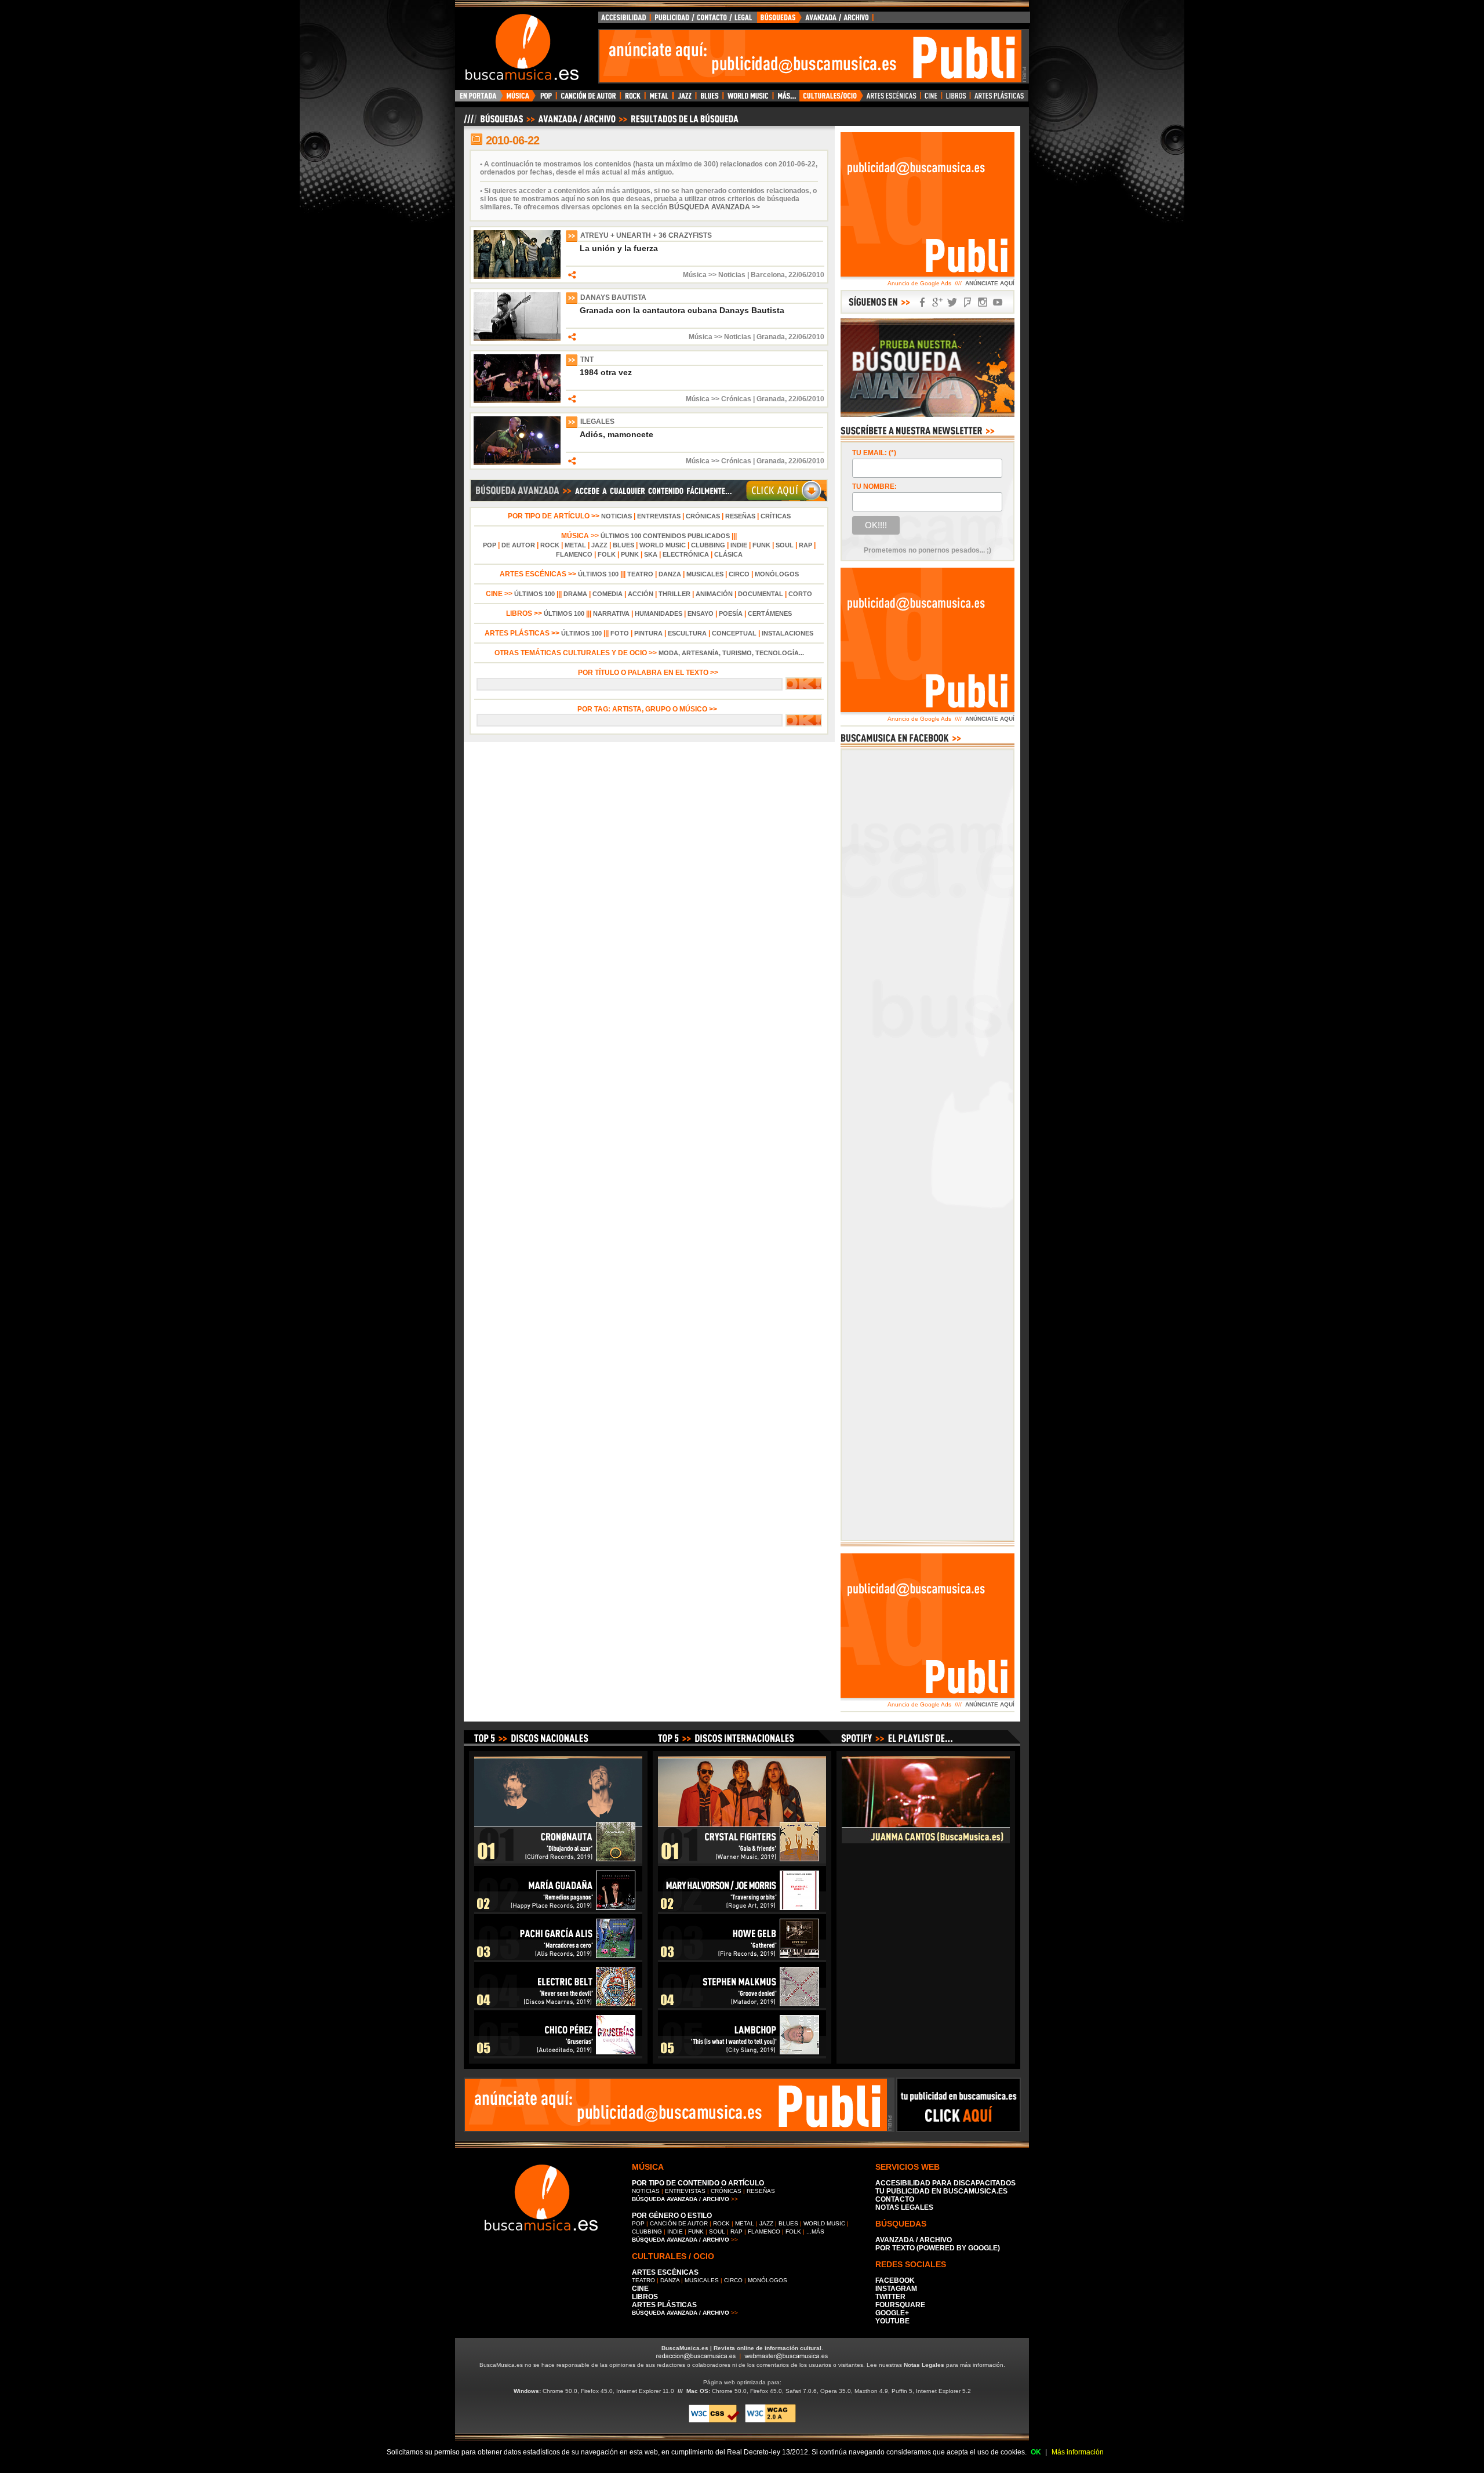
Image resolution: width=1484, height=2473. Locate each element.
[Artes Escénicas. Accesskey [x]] (892, 99)
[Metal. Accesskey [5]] (659, 99)
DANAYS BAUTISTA (613, 297)
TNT (587, 359)
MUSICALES (705, 574)
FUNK (761, 545)
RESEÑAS (740, 516)
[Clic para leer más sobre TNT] (517, 401)
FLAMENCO (574, 554)
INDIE (739, 545)
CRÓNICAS (703, 516)
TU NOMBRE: (874, 486)
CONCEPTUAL (734, 633)
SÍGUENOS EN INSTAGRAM (983, 302)
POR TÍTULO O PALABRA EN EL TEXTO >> (649, 673)
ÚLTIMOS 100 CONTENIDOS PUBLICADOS (665, 536)
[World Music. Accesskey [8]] (748, 99)
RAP (805, 545)
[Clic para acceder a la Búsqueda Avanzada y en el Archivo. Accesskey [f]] (649, 500)
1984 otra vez (606, 372)
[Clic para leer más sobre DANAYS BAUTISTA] (517, 339)
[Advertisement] (810, 56)
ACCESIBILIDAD (624, 20)
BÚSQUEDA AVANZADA (817, 20)
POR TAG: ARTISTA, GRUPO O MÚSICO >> (649, 709)
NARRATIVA (611, 613)
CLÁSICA (728, 554)
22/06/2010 (806, 275)
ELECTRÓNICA (686, 554)
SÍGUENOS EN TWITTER (952, 302)
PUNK (630, 554)
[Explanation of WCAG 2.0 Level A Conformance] (770, 2421)
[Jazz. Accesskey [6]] (684, 99)
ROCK (550, 545)
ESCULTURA (687, 633)
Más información (1078, 2452)
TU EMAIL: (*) (874, 453)
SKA (651, 554)
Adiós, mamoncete (616, 434)
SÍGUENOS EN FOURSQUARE (967, 302)
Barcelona (768, 275)
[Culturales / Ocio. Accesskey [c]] (831, 99)
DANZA (670, 574)
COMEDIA (608, 594)
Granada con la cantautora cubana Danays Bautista (682, 310)
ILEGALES (597, 422)
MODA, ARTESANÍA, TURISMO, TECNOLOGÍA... (731, 653)
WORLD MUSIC (663, 545)
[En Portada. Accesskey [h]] (479, 99)
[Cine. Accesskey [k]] (931, 99)
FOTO (620, 633)
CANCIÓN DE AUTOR (679, 2223)
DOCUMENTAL (761, 594)
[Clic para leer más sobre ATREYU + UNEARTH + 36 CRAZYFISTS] (517, 277)
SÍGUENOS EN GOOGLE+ (937, 302)
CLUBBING (708, 545)
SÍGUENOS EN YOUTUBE (998, 302)
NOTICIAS (616, 516)
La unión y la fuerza (619, 248)
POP (490, 545)
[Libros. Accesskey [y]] (956, 99)
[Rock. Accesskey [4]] (633, 99)
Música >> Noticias (714, 275)
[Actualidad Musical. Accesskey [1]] (519, 99)
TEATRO (640, 574)
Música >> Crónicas (719, 399)
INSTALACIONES (788, 633)
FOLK (607, 554)
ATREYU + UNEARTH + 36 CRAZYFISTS (646, 235)
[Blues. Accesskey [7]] (709, 99)
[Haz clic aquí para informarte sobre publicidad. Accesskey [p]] (959, 2129)
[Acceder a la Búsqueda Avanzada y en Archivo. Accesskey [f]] (927, 415)
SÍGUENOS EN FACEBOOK (922, 302)
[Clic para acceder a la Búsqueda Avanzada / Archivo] (600, 124)
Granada (771, 337)
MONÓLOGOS (777, 574)
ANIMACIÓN (714, 594)
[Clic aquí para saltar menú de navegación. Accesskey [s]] (742, 9)
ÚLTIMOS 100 (598, 574)
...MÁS (815, 2231)
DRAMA (575, 594)
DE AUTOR (518, 545)
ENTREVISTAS (659, 516)
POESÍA (731, 613)
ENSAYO (701, 613)
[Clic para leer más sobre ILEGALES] (517, 463)
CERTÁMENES (770, 613)
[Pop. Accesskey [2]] (546, 99)
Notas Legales (924, 2365)
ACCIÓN (641, 594)
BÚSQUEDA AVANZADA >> (714, 207)
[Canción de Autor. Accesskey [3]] (588, 99)
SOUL (785, 545)
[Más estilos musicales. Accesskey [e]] (786, 99)
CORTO (800, 594)
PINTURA (648, 633)
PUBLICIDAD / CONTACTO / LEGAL (704, 20)
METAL (575, 545)
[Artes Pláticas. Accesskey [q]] (999, 99)
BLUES (623, 545)
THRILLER (674, 594)
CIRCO (739, 574)
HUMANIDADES (659, 613)
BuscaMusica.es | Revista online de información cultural (741, 2348)
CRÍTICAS (776, 516)
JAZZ (599, 545)
